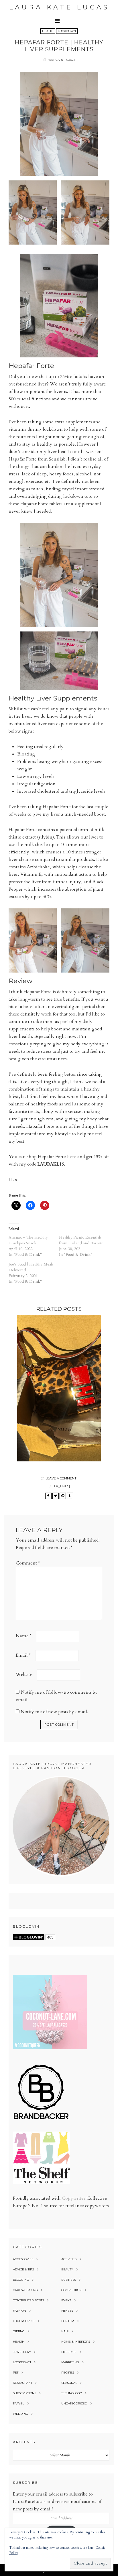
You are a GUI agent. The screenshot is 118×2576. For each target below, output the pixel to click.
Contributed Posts (28, 2300)
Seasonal (69, 2383)
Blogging (21, 2280)
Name (24, 1636)
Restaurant (22, 2383)
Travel (18, 2403)
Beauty (67, 2269)
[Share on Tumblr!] (70, 1496)
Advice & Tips (23, 2269)
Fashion (19, 2311)
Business (69, 2280)
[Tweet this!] (56, 1496)
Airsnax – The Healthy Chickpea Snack (28, 1240)
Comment (28, 1563)
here (72, 1157)
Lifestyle (69, 2352)
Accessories (23, 2259)
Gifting (19, 2331)
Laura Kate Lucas (59, 7)
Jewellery (22, 2352)
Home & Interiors (76, 2342)
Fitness (67, 2311)
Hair (65, 2331)
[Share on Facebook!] (48, 1496)
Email (23, 1655)
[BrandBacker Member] (42, 2120)
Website (24, 1674)
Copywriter (74, 2198)
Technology (72, 2393)
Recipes (68, 2373)
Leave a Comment (61, 1478)
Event (66, 2300)
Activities (69, 2259)
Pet (16, 2373)
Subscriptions (24, 2393)
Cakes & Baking (25, 2290)
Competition (71, 2290)
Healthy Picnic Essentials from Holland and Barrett (81, 1240)
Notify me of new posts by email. (54, 1712)
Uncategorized (74, 2403)
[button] (59, 21)
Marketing (70, 2362)
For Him (68, 2321)
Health (48, 31)
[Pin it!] (63, 1496)
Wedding (20, 2414)
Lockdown (67, 31)
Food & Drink (24, 2321)
